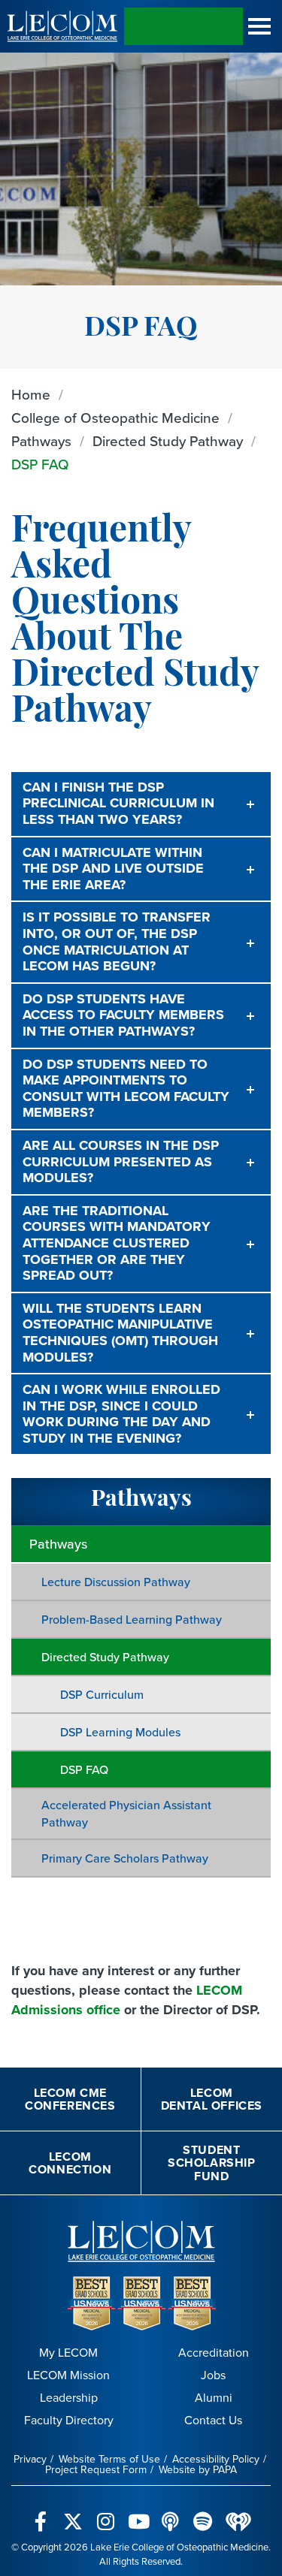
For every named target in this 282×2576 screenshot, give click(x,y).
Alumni (214, 2398)
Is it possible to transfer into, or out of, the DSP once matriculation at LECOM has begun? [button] (117, 941)
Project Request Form (96, 2470)
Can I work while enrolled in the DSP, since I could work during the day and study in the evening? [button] (121, 1414)
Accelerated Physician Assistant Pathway (126, 1814)
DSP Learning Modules (120, 1732)
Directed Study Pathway (168, 441)
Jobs (213, 2375)
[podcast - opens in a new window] (170, 2513)
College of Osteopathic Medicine (115, 418)
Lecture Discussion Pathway (116, 1582)
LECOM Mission (68, 2375)
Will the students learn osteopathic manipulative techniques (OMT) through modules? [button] (120, 1333)
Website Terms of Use (109, 2459)
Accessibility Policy (216, 2459)
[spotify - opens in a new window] (203, 2513)
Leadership (69, 2398)
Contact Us (213, 2420)
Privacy (30, 2459)
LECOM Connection (70, 2163)
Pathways (41, 441)
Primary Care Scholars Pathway (125, 1858)
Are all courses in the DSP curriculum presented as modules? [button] (121, 1161)
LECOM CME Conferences (70, 2099)
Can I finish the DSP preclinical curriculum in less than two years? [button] (118, 803)
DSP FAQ (40, 465)
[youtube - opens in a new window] (138, 2513)
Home (31, 395)
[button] (259, 26)
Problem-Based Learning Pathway (132, 1620)
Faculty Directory (69, 2420)
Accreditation (214, 2353)
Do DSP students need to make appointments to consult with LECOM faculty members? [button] (126, 1089)
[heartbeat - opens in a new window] (238, 2513)
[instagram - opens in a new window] (106, 2513)
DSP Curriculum (102, 1695)
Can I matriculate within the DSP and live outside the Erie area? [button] (113, 869)
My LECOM (68, 2353)
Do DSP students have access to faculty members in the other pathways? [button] (123, 1015)
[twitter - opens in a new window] (73, 2513)
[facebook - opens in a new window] (41, 2513)
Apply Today (183, 26)
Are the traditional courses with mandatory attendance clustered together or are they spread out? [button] (117, 1243)
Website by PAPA (198, 2470)
